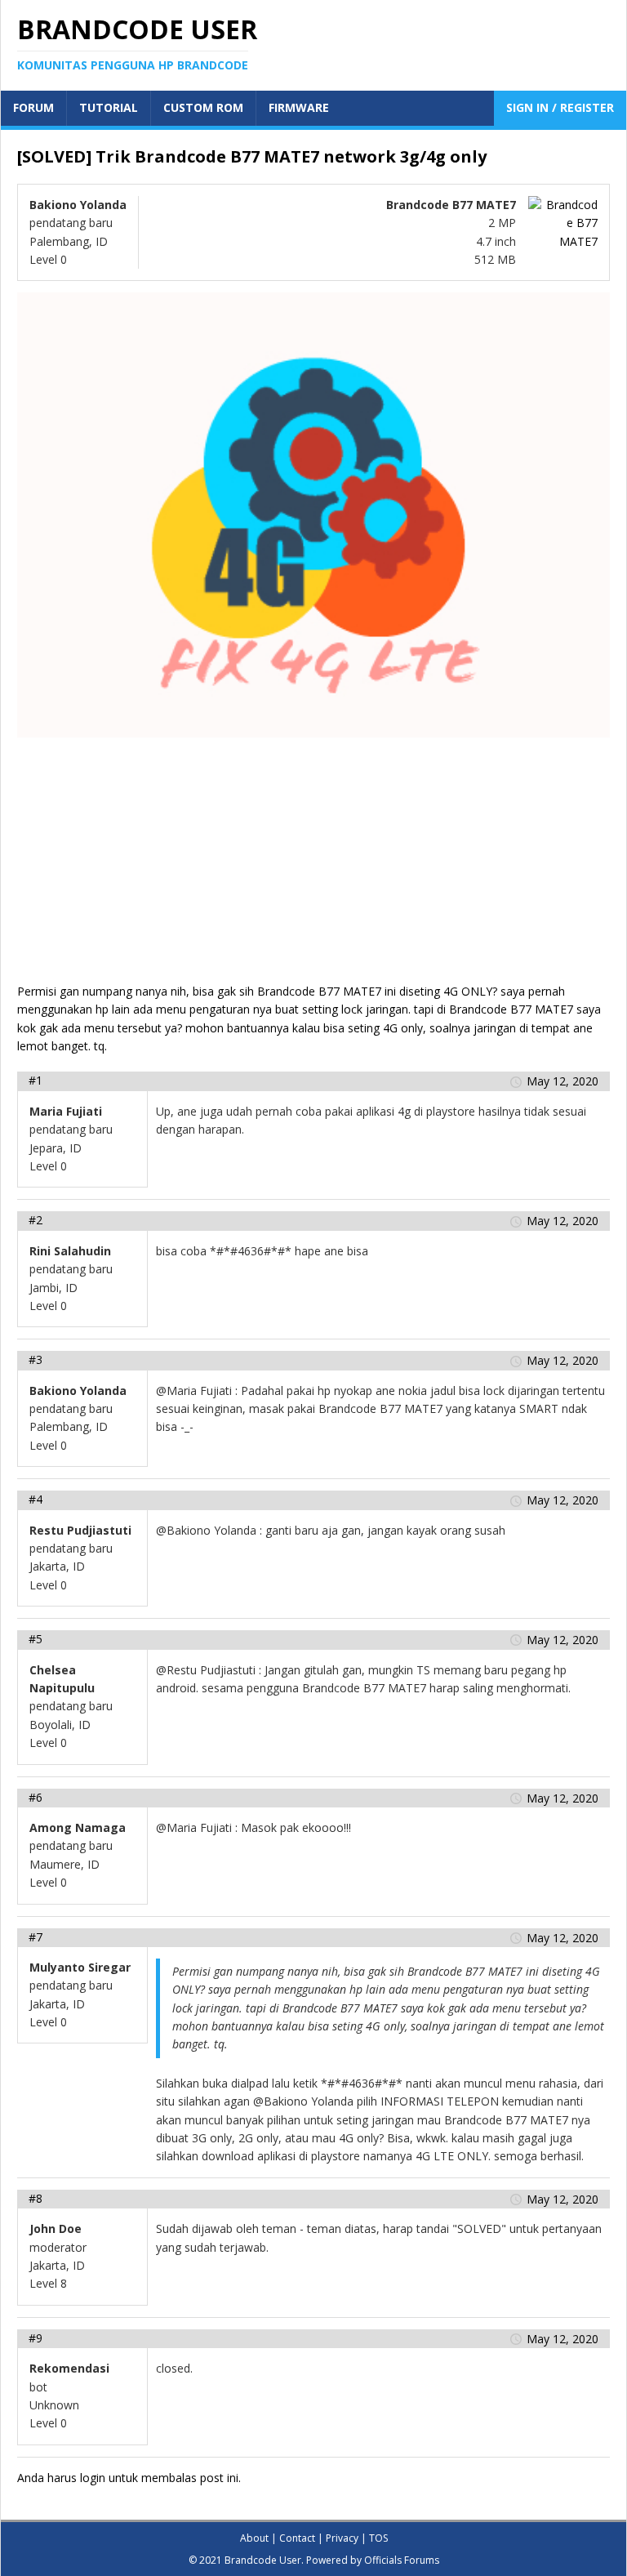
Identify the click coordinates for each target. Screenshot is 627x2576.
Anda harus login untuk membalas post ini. (129, 2478)
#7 (36, 1937)
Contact (297, 2538)
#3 (36, 1359)
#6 (36, 1797)
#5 (36, 1639)
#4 (36, 1499)
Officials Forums (402, 2560)
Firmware (299, 107)
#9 (36, 2338)
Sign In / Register (560, 107)
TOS (378, 2538)
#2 (36, 1220)
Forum (33, 107)
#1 (36, 1080)
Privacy (342, 2538)
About (254, 2538)
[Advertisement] (313, 868)
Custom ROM (203, 107)
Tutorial (109, 107)
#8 (36, 2198)
